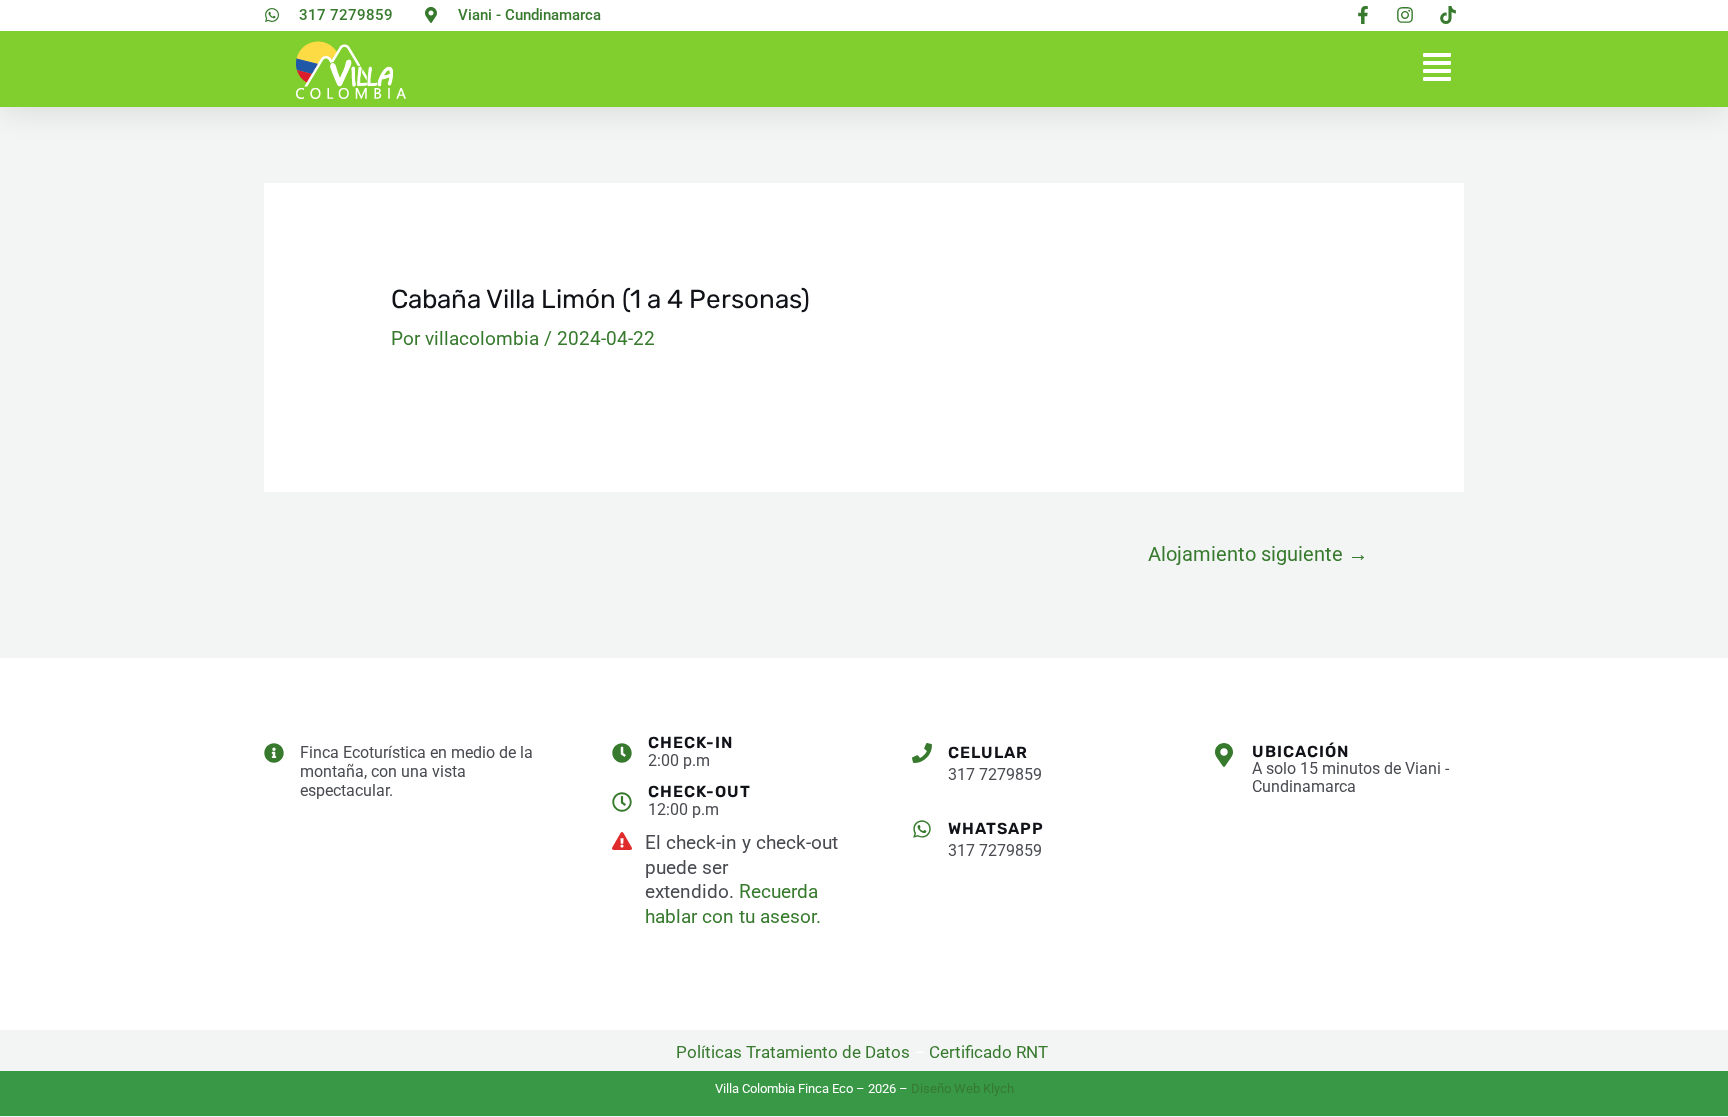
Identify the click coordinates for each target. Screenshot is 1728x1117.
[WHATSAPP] (922, 829)
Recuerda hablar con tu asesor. (733, 904)
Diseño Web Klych (962, 1088)
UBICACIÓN (1300, 751)
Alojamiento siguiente (1258, 554)
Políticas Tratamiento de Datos (793, 1052)
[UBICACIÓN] (1224, 755)
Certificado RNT (990, 1052)
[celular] (922, 753)
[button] (1437, 69)
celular (988, 752)
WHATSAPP (996, 828)
